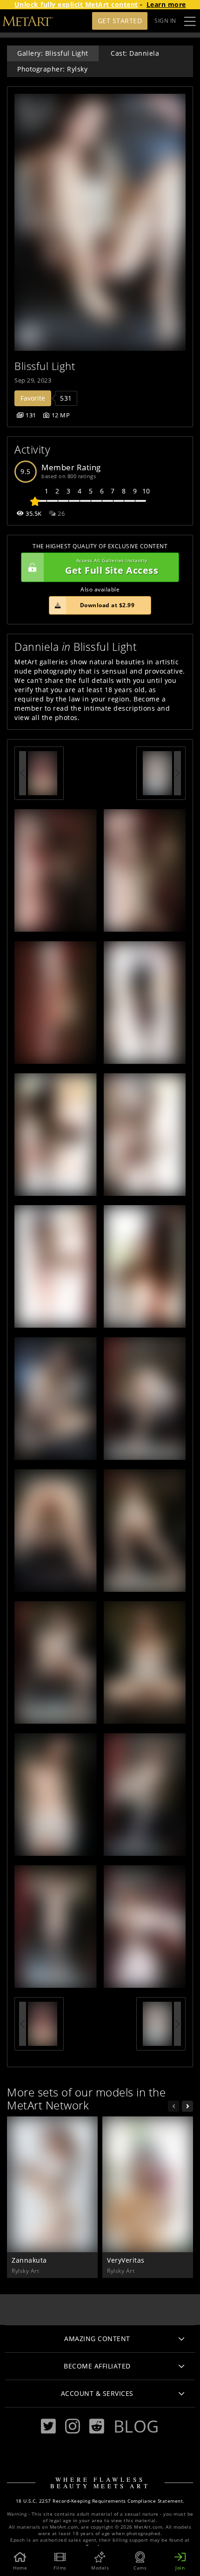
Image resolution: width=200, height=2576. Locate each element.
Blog (136, 2426)
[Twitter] (48, 2426)
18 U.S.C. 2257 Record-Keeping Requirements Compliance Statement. (100, 2501)
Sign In (165, 21)
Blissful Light (45, 366)
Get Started (120, 21)
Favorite (33, 398)
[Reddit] (97, 2426)
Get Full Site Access (112, 567)
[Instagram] (73, 2426)
